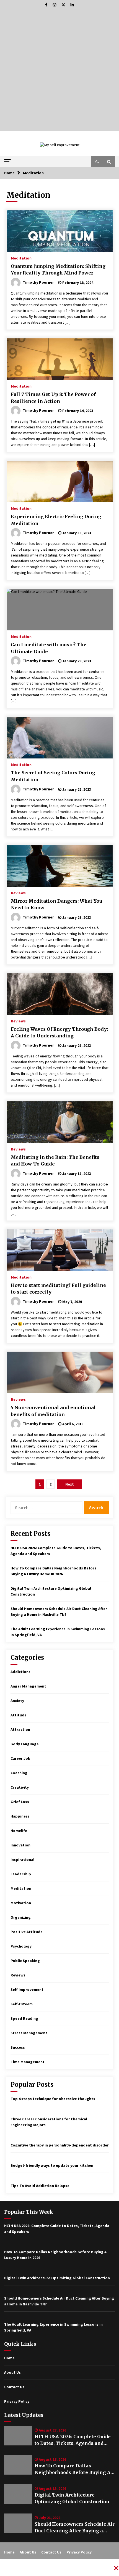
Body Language (25, 1744)
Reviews (18, 893)
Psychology (21, 1946)
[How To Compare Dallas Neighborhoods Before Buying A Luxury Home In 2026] (18, 2465)
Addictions (20, 1672)
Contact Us (14, 2387)
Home (9, 2358)
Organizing (21, 1917)
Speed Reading (24, 2018)
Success (18, 2047)
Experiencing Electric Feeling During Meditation (56, 520)
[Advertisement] (59, 71)
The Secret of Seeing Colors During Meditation (53, 776)
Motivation (21, 1903)
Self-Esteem (22, 2004)
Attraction (20, 1729)
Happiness (20, 1816)
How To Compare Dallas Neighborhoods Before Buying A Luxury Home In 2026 (73, 2469)
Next (70, 1484)
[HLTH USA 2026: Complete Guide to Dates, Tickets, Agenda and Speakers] (18, 2436)
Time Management (28, 2062)
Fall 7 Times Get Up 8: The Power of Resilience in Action (53, 398)
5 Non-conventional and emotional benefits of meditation (53, 1411)
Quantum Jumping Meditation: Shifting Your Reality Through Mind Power (58, 270)
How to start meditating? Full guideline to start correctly (58, 1289)
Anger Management (28, 1686)
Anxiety (17, 1701)
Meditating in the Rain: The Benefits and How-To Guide (55, 1161)
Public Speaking (25, 1961)
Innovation (20, 1845)
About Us (12, 2372)
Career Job (20, 1758)
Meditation (21, 258)
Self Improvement (27, 1990)
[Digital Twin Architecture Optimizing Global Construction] (18, 2494)
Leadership (21, 1874)
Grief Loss (20, 1802)
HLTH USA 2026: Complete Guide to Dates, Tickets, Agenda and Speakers (73, 2440)
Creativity (20, 1787)
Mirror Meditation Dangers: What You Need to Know (56, 904)
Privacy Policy (17, 2401)
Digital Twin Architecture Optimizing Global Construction (72, 2498)
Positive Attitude (27, 1932)
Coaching (19, 1773)
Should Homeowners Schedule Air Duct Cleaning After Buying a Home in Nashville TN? (75, 2528)
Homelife (19, 1831)
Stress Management (29, 2033)
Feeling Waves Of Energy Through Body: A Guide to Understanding (59, 1033)
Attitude (19, 1715)
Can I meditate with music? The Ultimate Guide (49, 648)
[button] (97, 162)
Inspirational (22, 1859)
